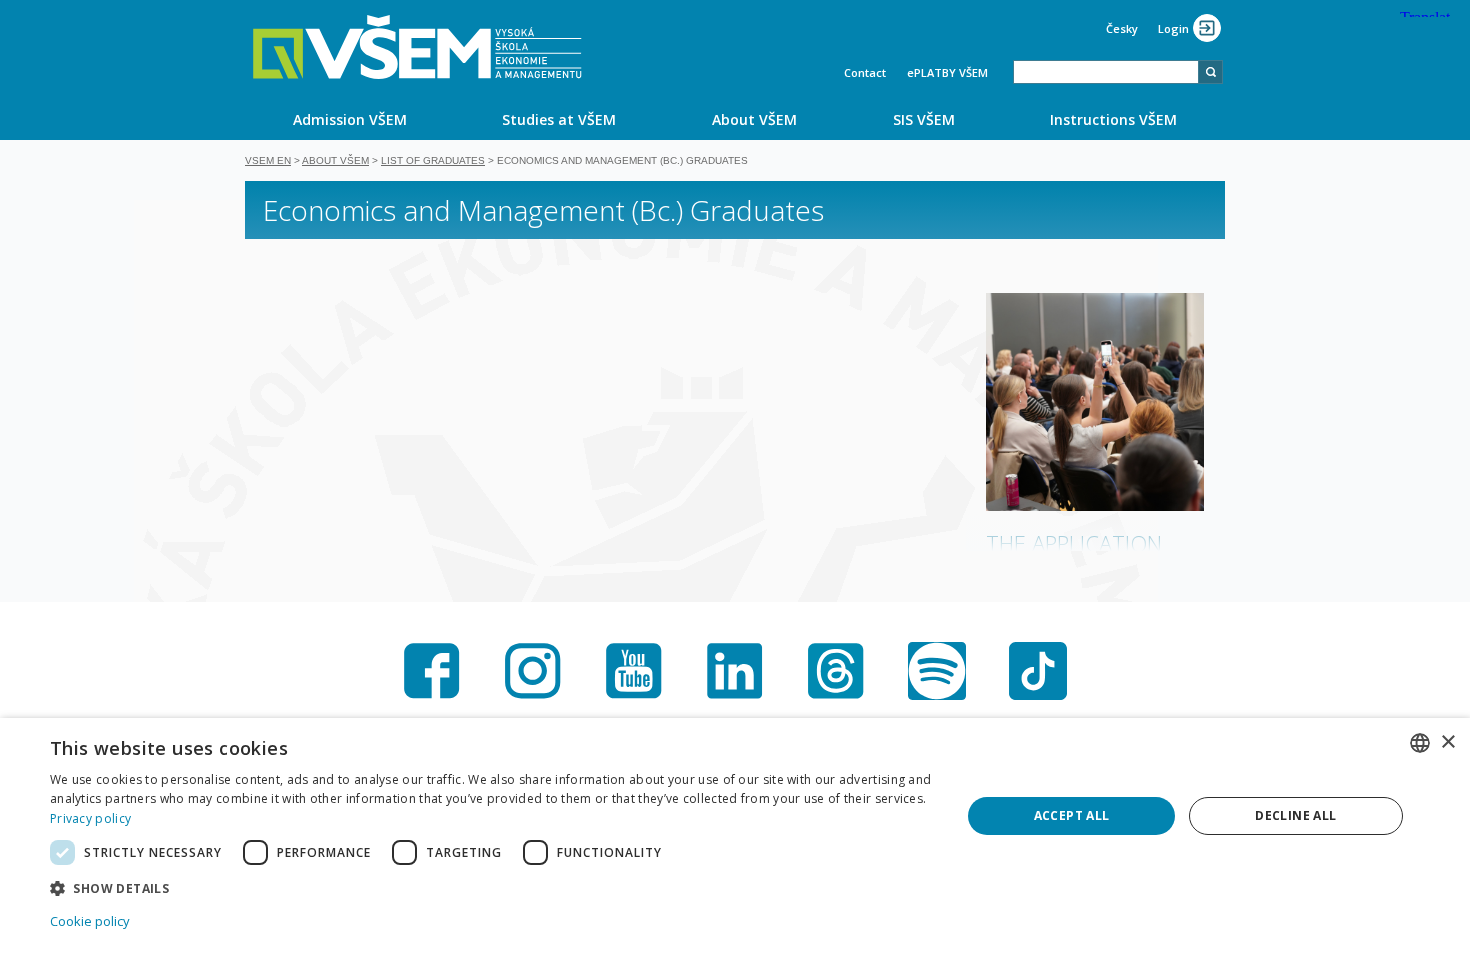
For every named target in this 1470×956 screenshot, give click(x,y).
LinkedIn (735, 671)
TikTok (1038, 671)
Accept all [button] (1072, 815)
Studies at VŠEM (559, 119)
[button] (492, 887)
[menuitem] (350, 119)
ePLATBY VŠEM (947, 72)
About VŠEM (754, 119)
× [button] (1447, 742)
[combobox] (1106, 72)
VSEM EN (268, 160)
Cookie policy (90, 921)
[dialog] (735, 837)
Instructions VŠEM (1113, 119)
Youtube (634, 671)
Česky (1122, 28)
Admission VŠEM (350, 119)
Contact (865, 72)
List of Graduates (433, 160)
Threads (836, 671)
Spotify (937, 671)
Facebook (432, 671)
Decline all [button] (1295, 815)
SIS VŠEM (924, 119)
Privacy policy (90, 818)
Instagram (533, 671)
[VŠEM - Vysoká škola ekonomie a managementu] (417, 47)
